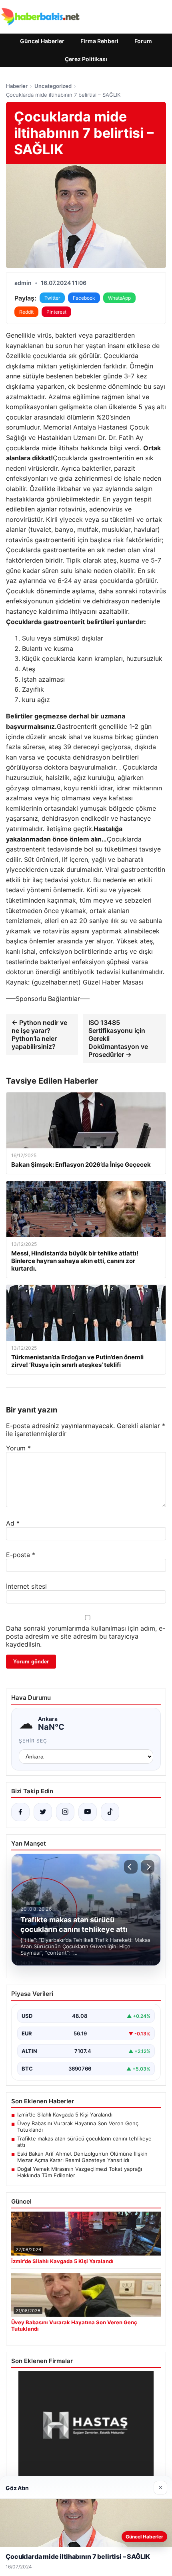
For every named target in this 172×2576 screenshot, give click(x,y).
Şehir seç (33, 1741)
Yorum (18, 1448)
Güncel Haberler (42, 41)
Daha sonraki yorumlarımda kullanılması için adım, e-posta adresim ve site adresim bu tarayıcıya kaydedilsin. (86, 1636)
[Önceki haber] (131, 1867)
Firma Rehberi (99, 41)
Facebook (84, 298)
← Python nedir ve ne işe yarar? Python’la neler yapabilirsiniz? (39, 1034)
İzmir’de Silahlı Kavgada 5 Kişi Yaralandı (65, 2115)
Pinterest (56, 312)
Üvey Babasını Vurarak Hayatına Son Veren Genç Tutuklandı (78, 2126)
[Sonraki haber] (148, 1867)
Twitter (52, 298)
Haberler (17, 86)
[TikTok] (110, 1812)
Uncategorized (53, 86)
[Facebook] (20, 1812)
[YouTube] (88, 1812)
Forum (143, 41)
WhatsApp (119, 298)
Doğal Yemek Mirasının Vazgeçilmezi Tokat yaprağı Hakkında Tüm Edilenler (80, 2172)
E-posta (21, 1555)
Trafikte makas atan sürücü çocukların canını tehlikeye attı (84, 2142)
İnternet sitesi (26, 1586)
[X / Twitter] (43, 1812)
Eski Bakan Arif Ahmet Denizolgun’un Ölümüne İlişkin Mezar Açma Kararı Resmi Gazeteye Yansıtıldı (82, 2157)
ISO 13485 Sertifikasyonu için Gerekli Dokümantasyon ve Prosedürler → (118, 1038)
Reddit (26, 312)
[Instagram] (65, 1812)
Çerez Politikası (86, 59)
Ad (13, 1523)
